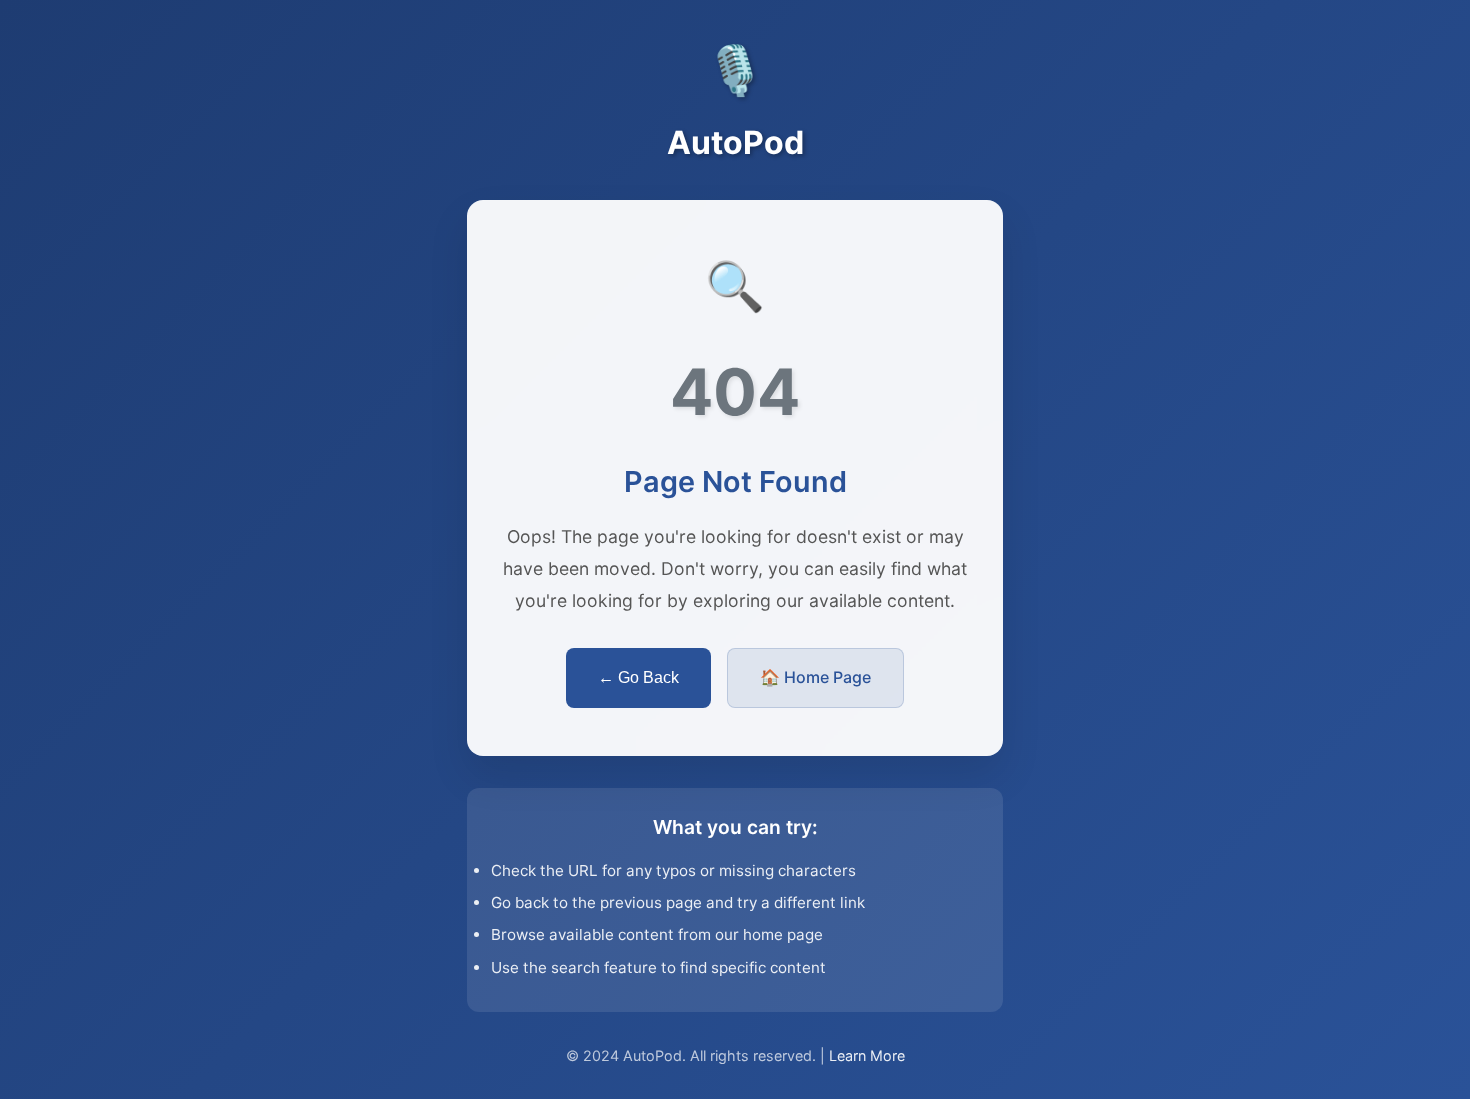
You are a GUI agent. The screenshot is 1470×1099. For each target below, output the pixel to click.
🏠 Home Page (815, 677)
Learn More (867, 1055)
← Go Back (638, 677)
